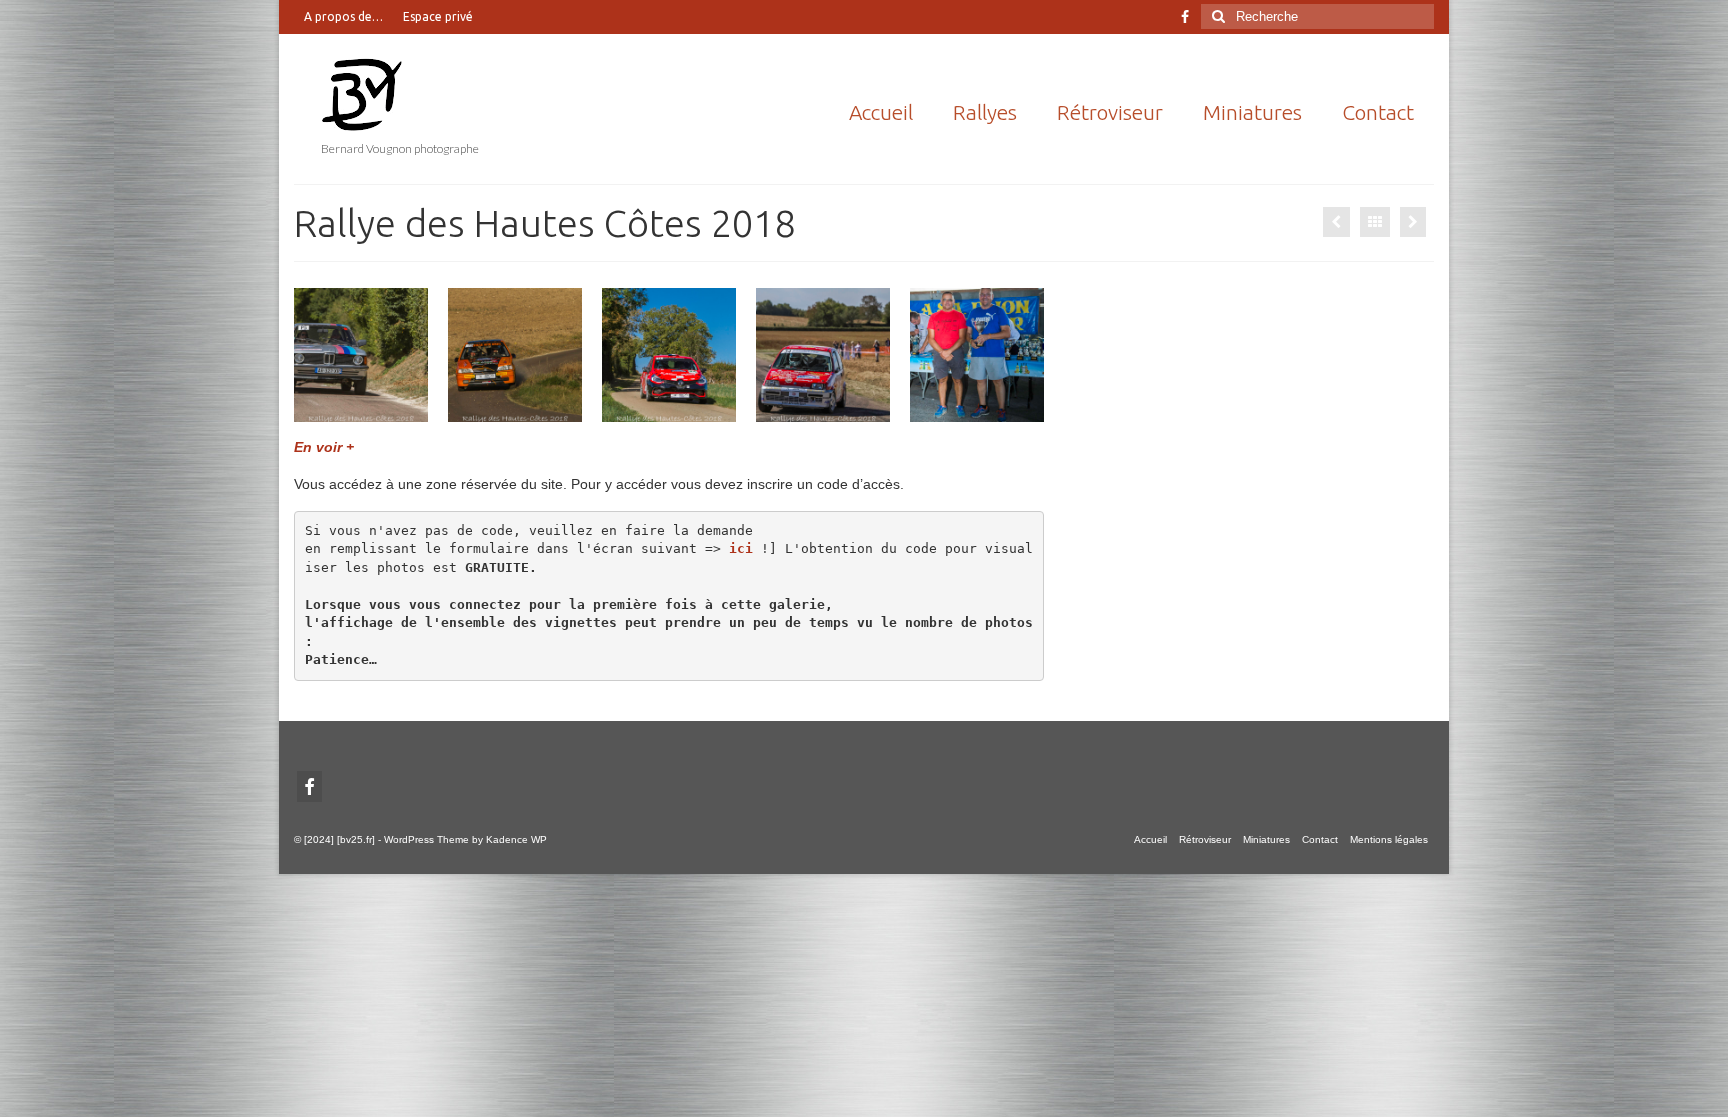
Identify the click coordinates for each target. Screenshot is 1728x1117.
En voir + (324, 447)
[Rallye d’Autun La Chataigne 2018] (1336, 222)
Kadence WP (516, 839)
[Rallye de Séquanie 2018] (1413, 222)
